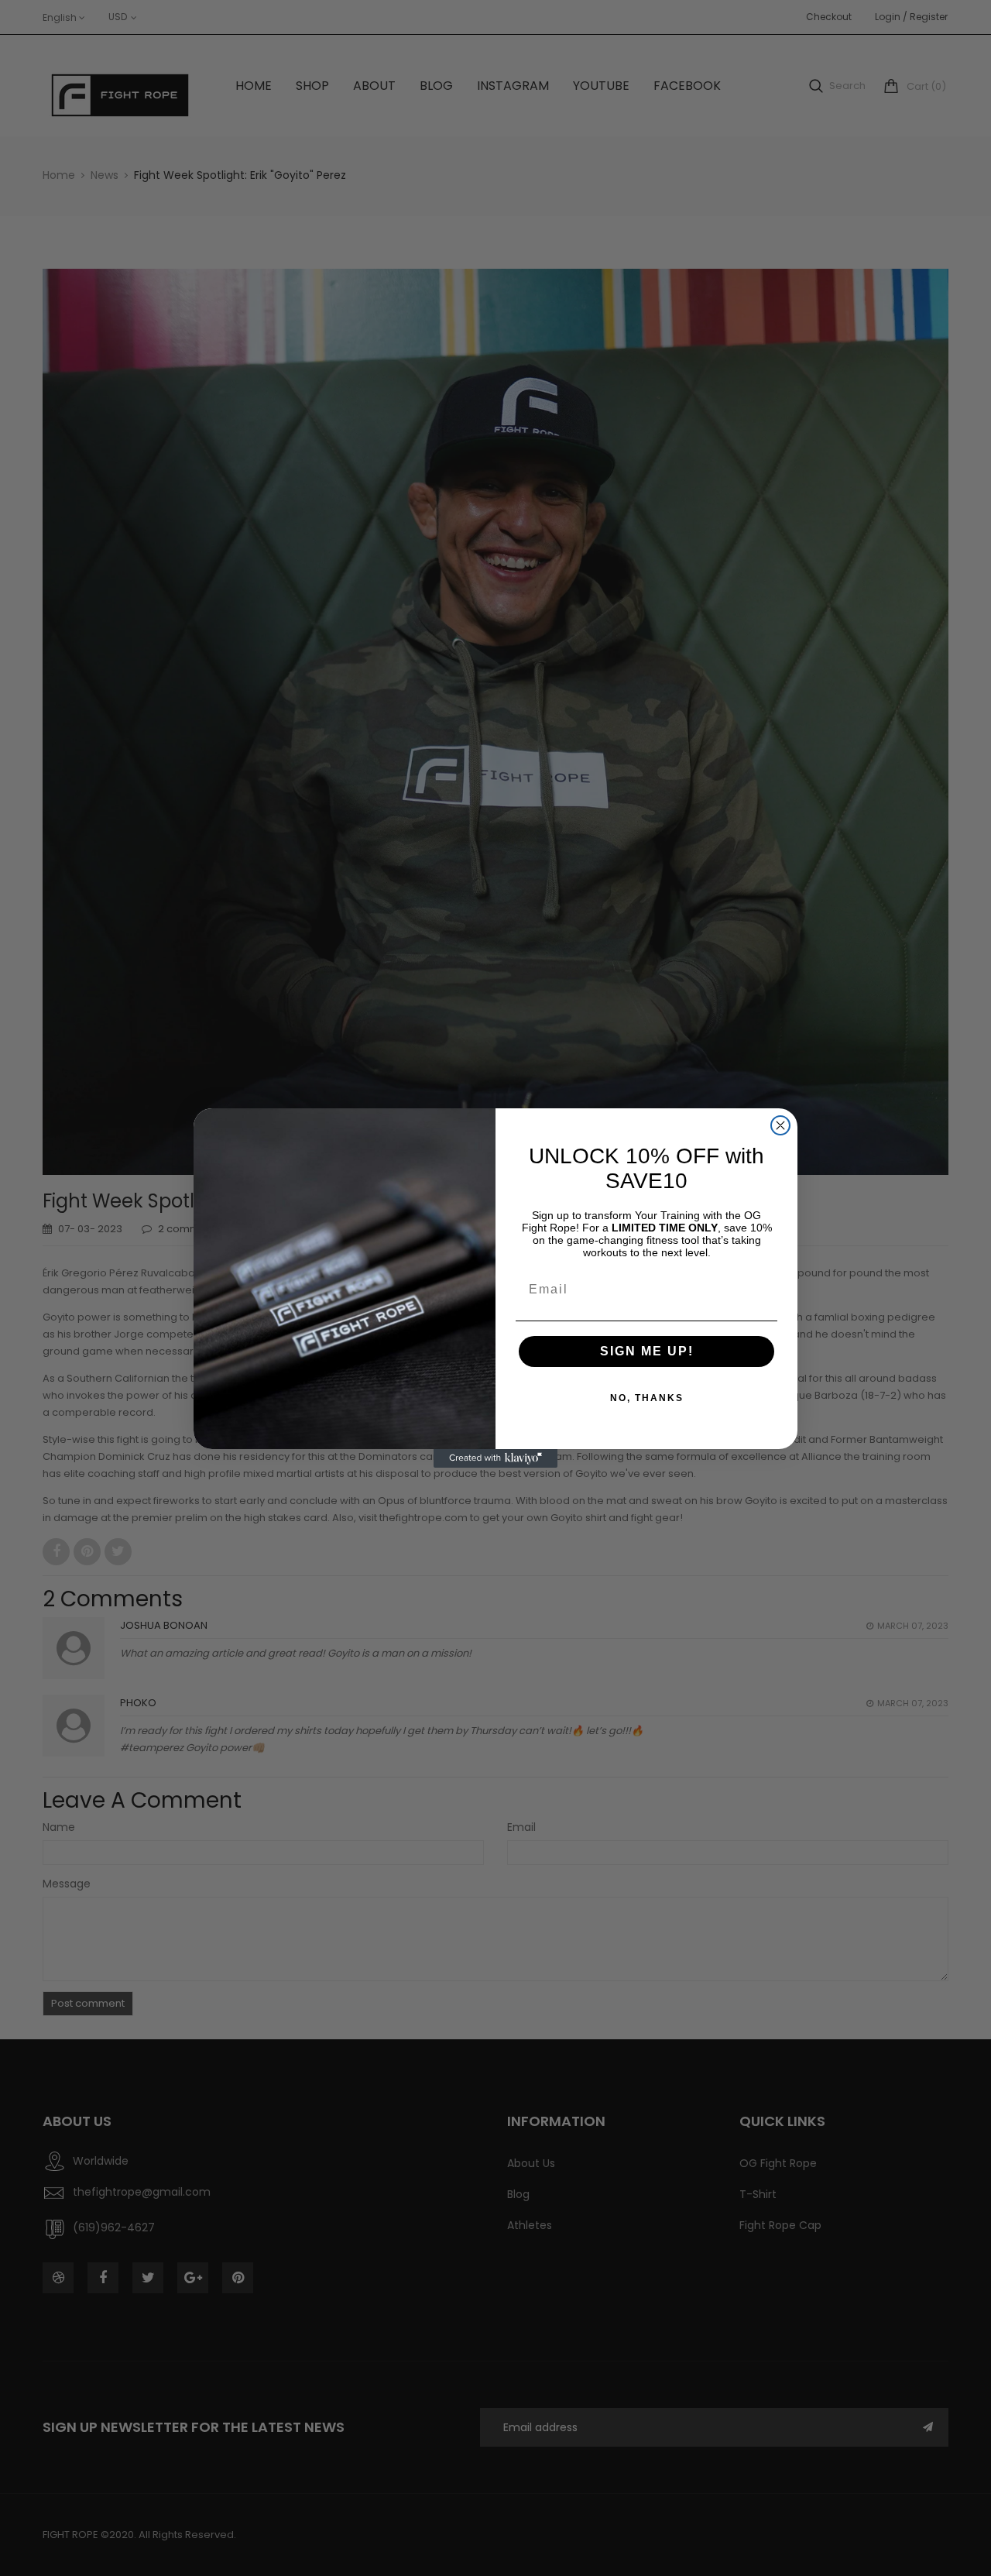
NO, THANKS (647, 1398)
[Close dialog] (780, 1125)
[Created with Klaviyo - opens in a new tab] (495, 1458)
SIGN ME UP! (647, 1351)
